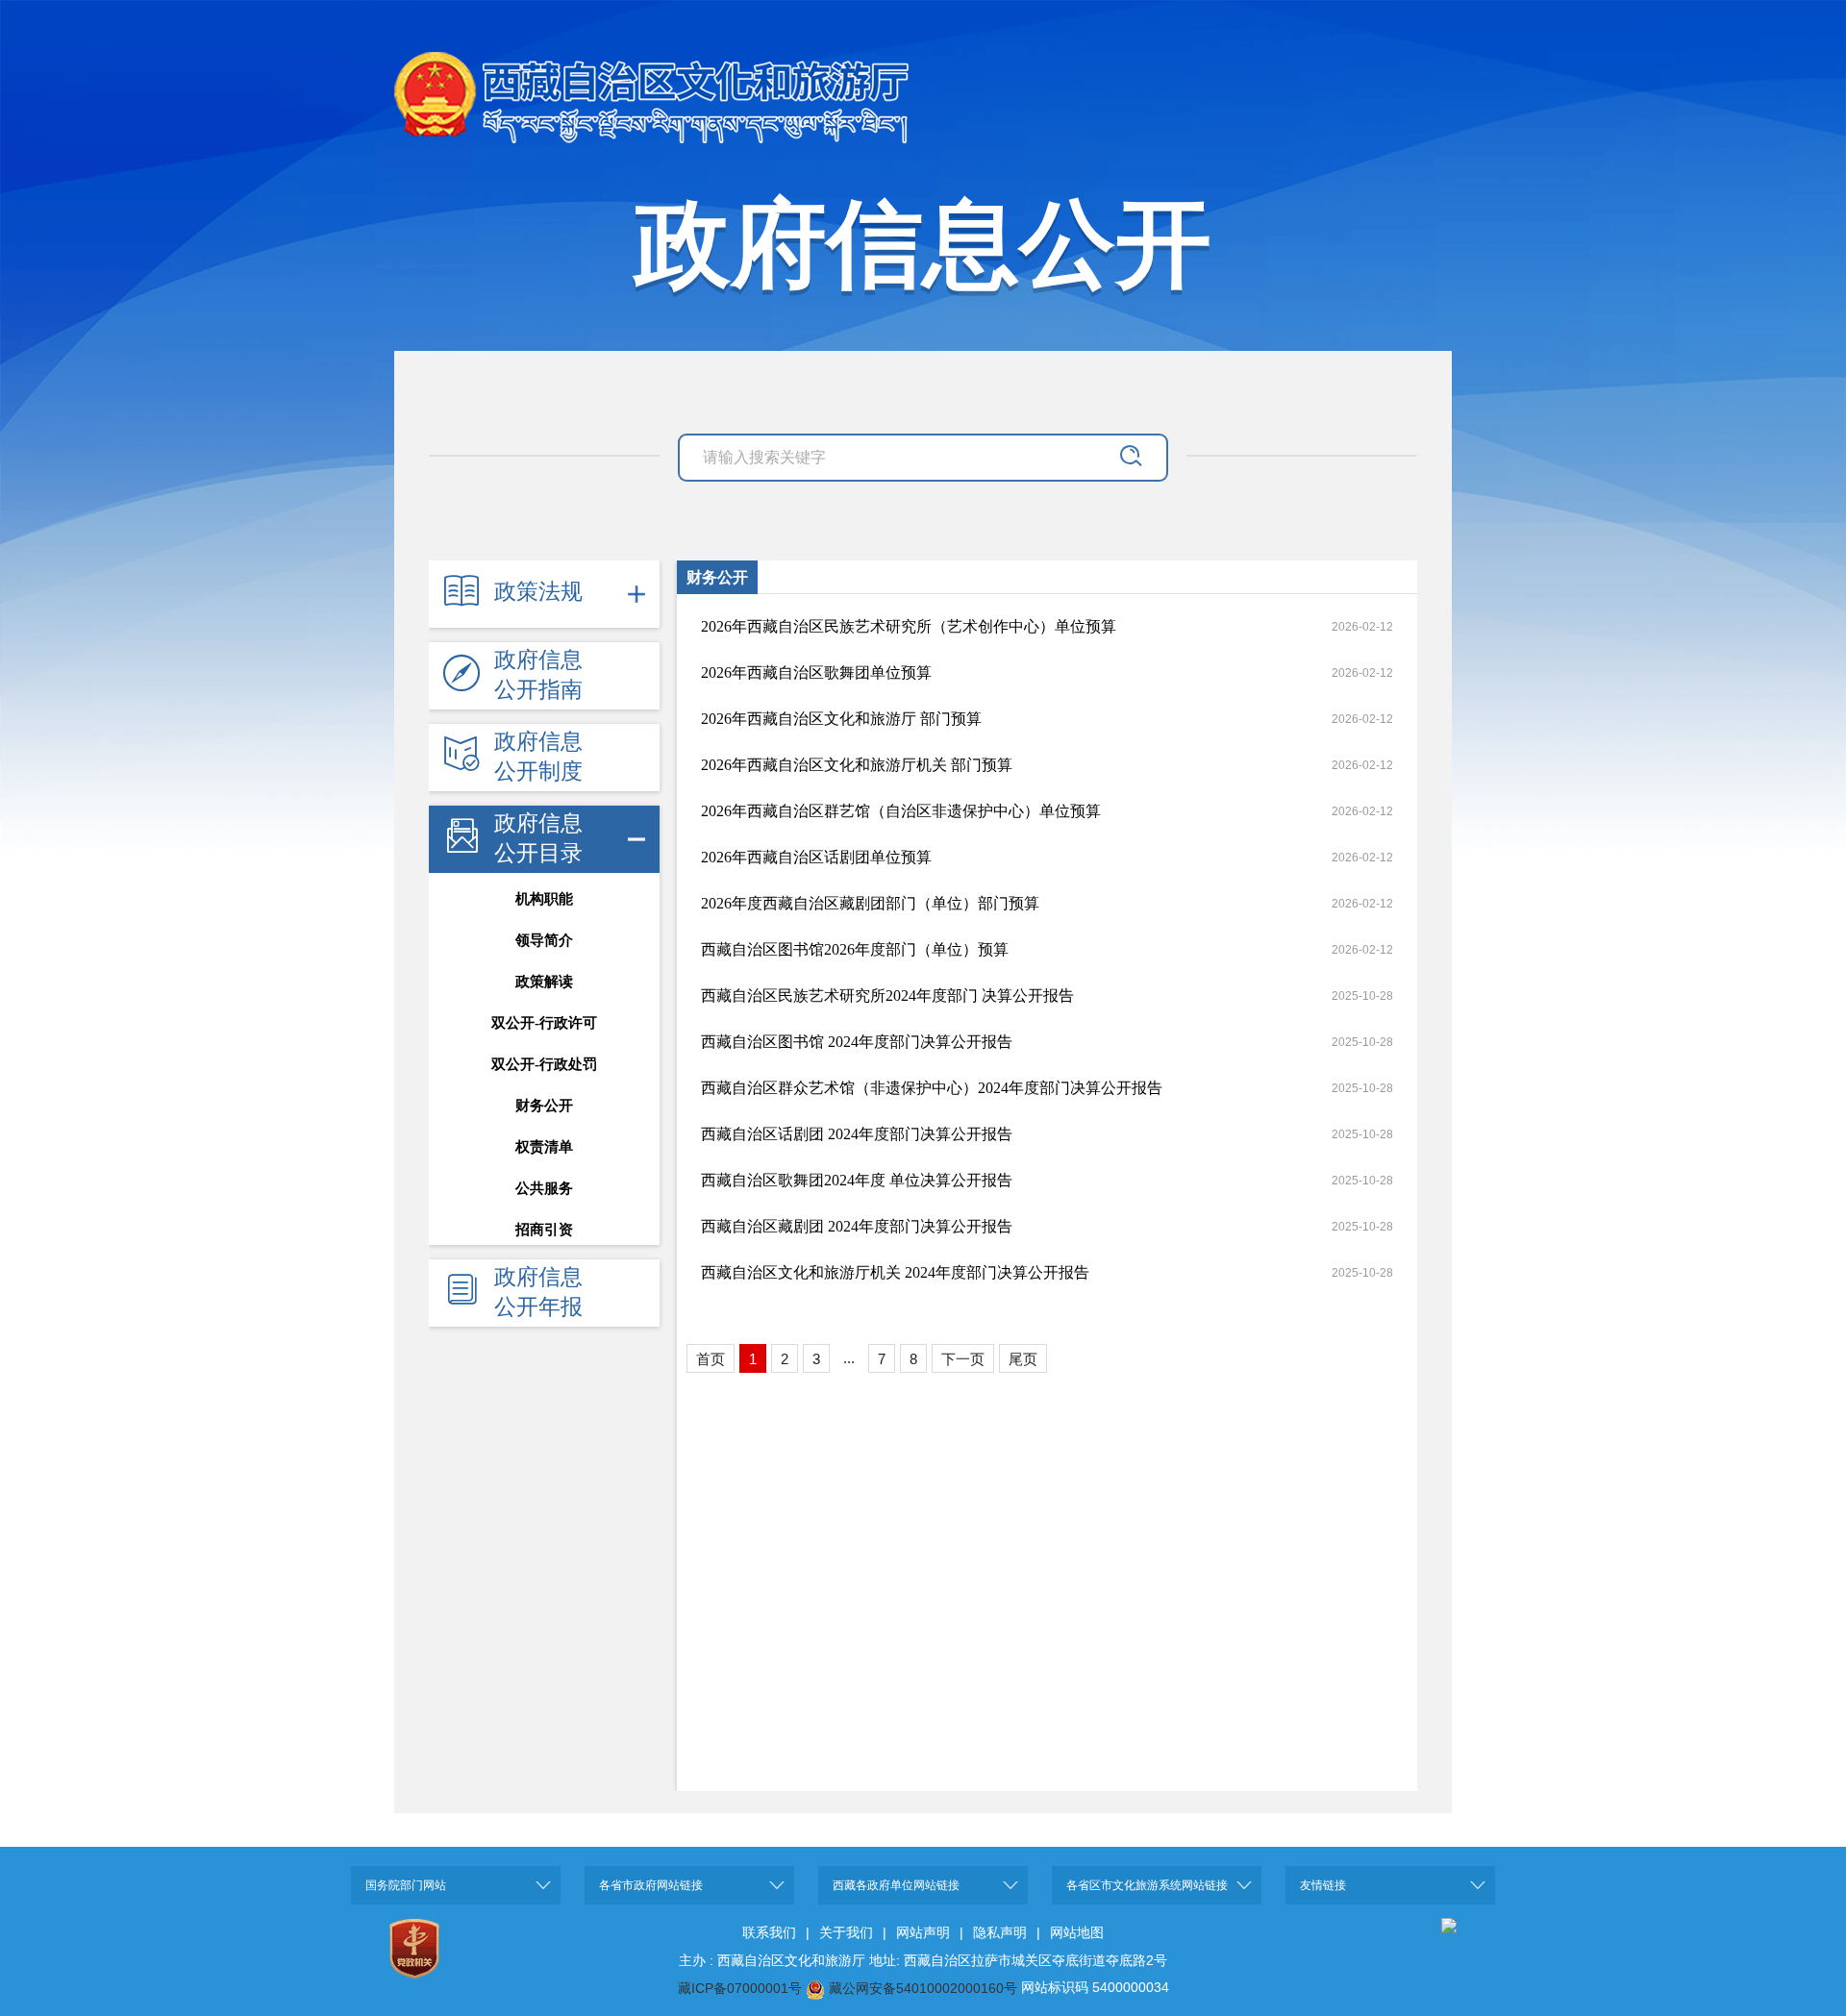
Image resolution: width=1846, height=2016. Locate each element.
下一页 (963, 1359)
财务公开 (544, 1106)
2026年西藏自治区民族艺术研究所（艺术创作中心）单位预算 (909, 626)
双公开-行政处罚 (544, 1064)
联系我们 (769, 1932)
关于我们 (846, 1932)
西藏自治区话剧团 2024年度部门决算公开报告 (857, 1134)
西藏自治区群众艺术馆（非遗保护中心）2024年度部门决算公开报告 (932, 1088)
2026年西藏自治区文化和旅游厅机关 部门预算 (857, 765)
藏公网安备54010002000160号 (923, 1988)
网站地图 (1077, 1932)
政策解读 (544, 982)
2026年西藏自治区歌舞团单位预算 (816, 672)
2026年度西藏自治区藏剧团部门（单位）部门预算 (870, 903)
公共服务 (544, 1188)
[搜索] (1130, 451)
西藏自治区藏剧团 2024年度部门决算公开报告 (857, 1226)
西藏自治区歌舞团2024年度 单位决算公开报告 (857, 1180)
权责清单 (544, 1147)
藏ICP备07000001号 (740, 1988)
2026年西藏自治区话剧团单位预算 (816, 857)
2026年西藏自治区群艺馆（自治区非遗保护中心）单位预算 (901, 811)
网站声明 (923, 1932)
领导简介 (544, 940)
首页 (711, 1359)
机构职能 (544, 899)
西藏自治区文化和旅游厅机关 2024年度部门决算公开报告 (895, 1272)
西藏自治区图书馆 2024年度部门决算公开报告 (857, 1042)
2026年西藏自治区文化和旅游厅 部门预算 (841, 719)
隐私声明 (1000, 1932)
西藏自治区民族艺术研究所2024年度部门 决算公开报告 (887, 996)
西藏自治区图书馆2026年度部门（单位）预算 (855, 949)
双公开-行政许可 (544, 1023)
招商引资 (544, 1230)
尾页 (1023, 1359)
